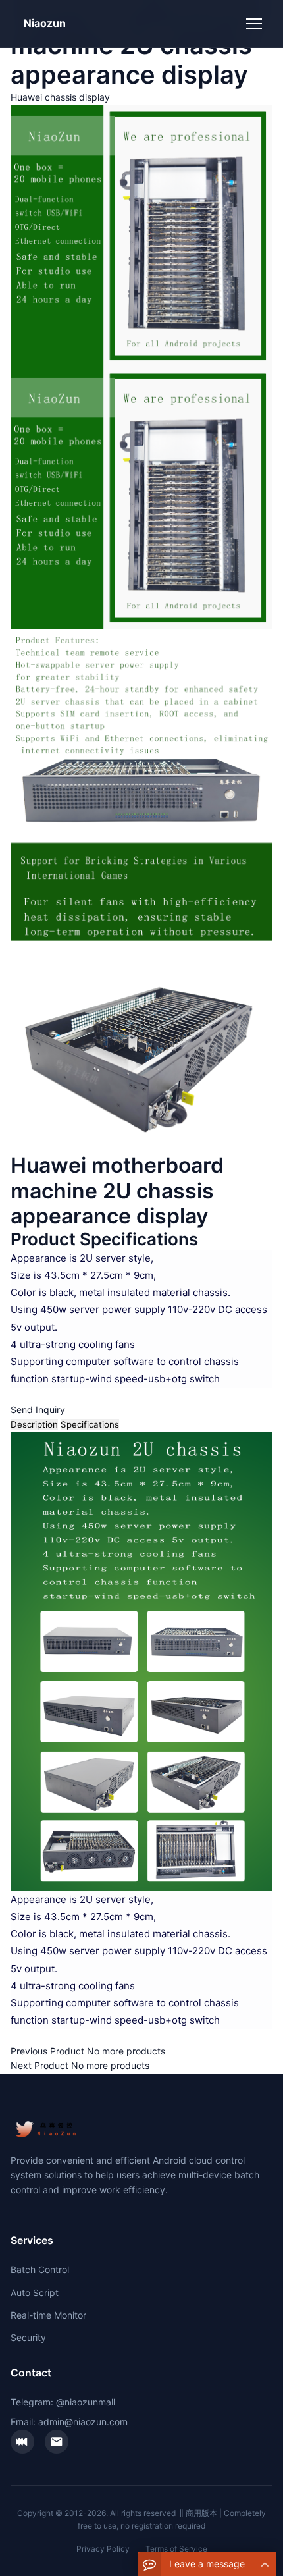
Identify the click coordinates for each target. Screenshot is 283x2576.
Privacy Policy (103, 2549)
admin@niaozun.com (83, 2422)
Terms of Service (176, 2549)
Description (34, 1424)
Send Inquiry (38, 1409)
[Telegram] (22, 2442)
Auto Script (35, 2293)
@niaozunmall (86, 2402)
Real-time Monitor (48, 2315)
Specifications (90, 1424)
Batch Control (40, 2269)
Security (28, 2337)
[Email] (57, 2442)
